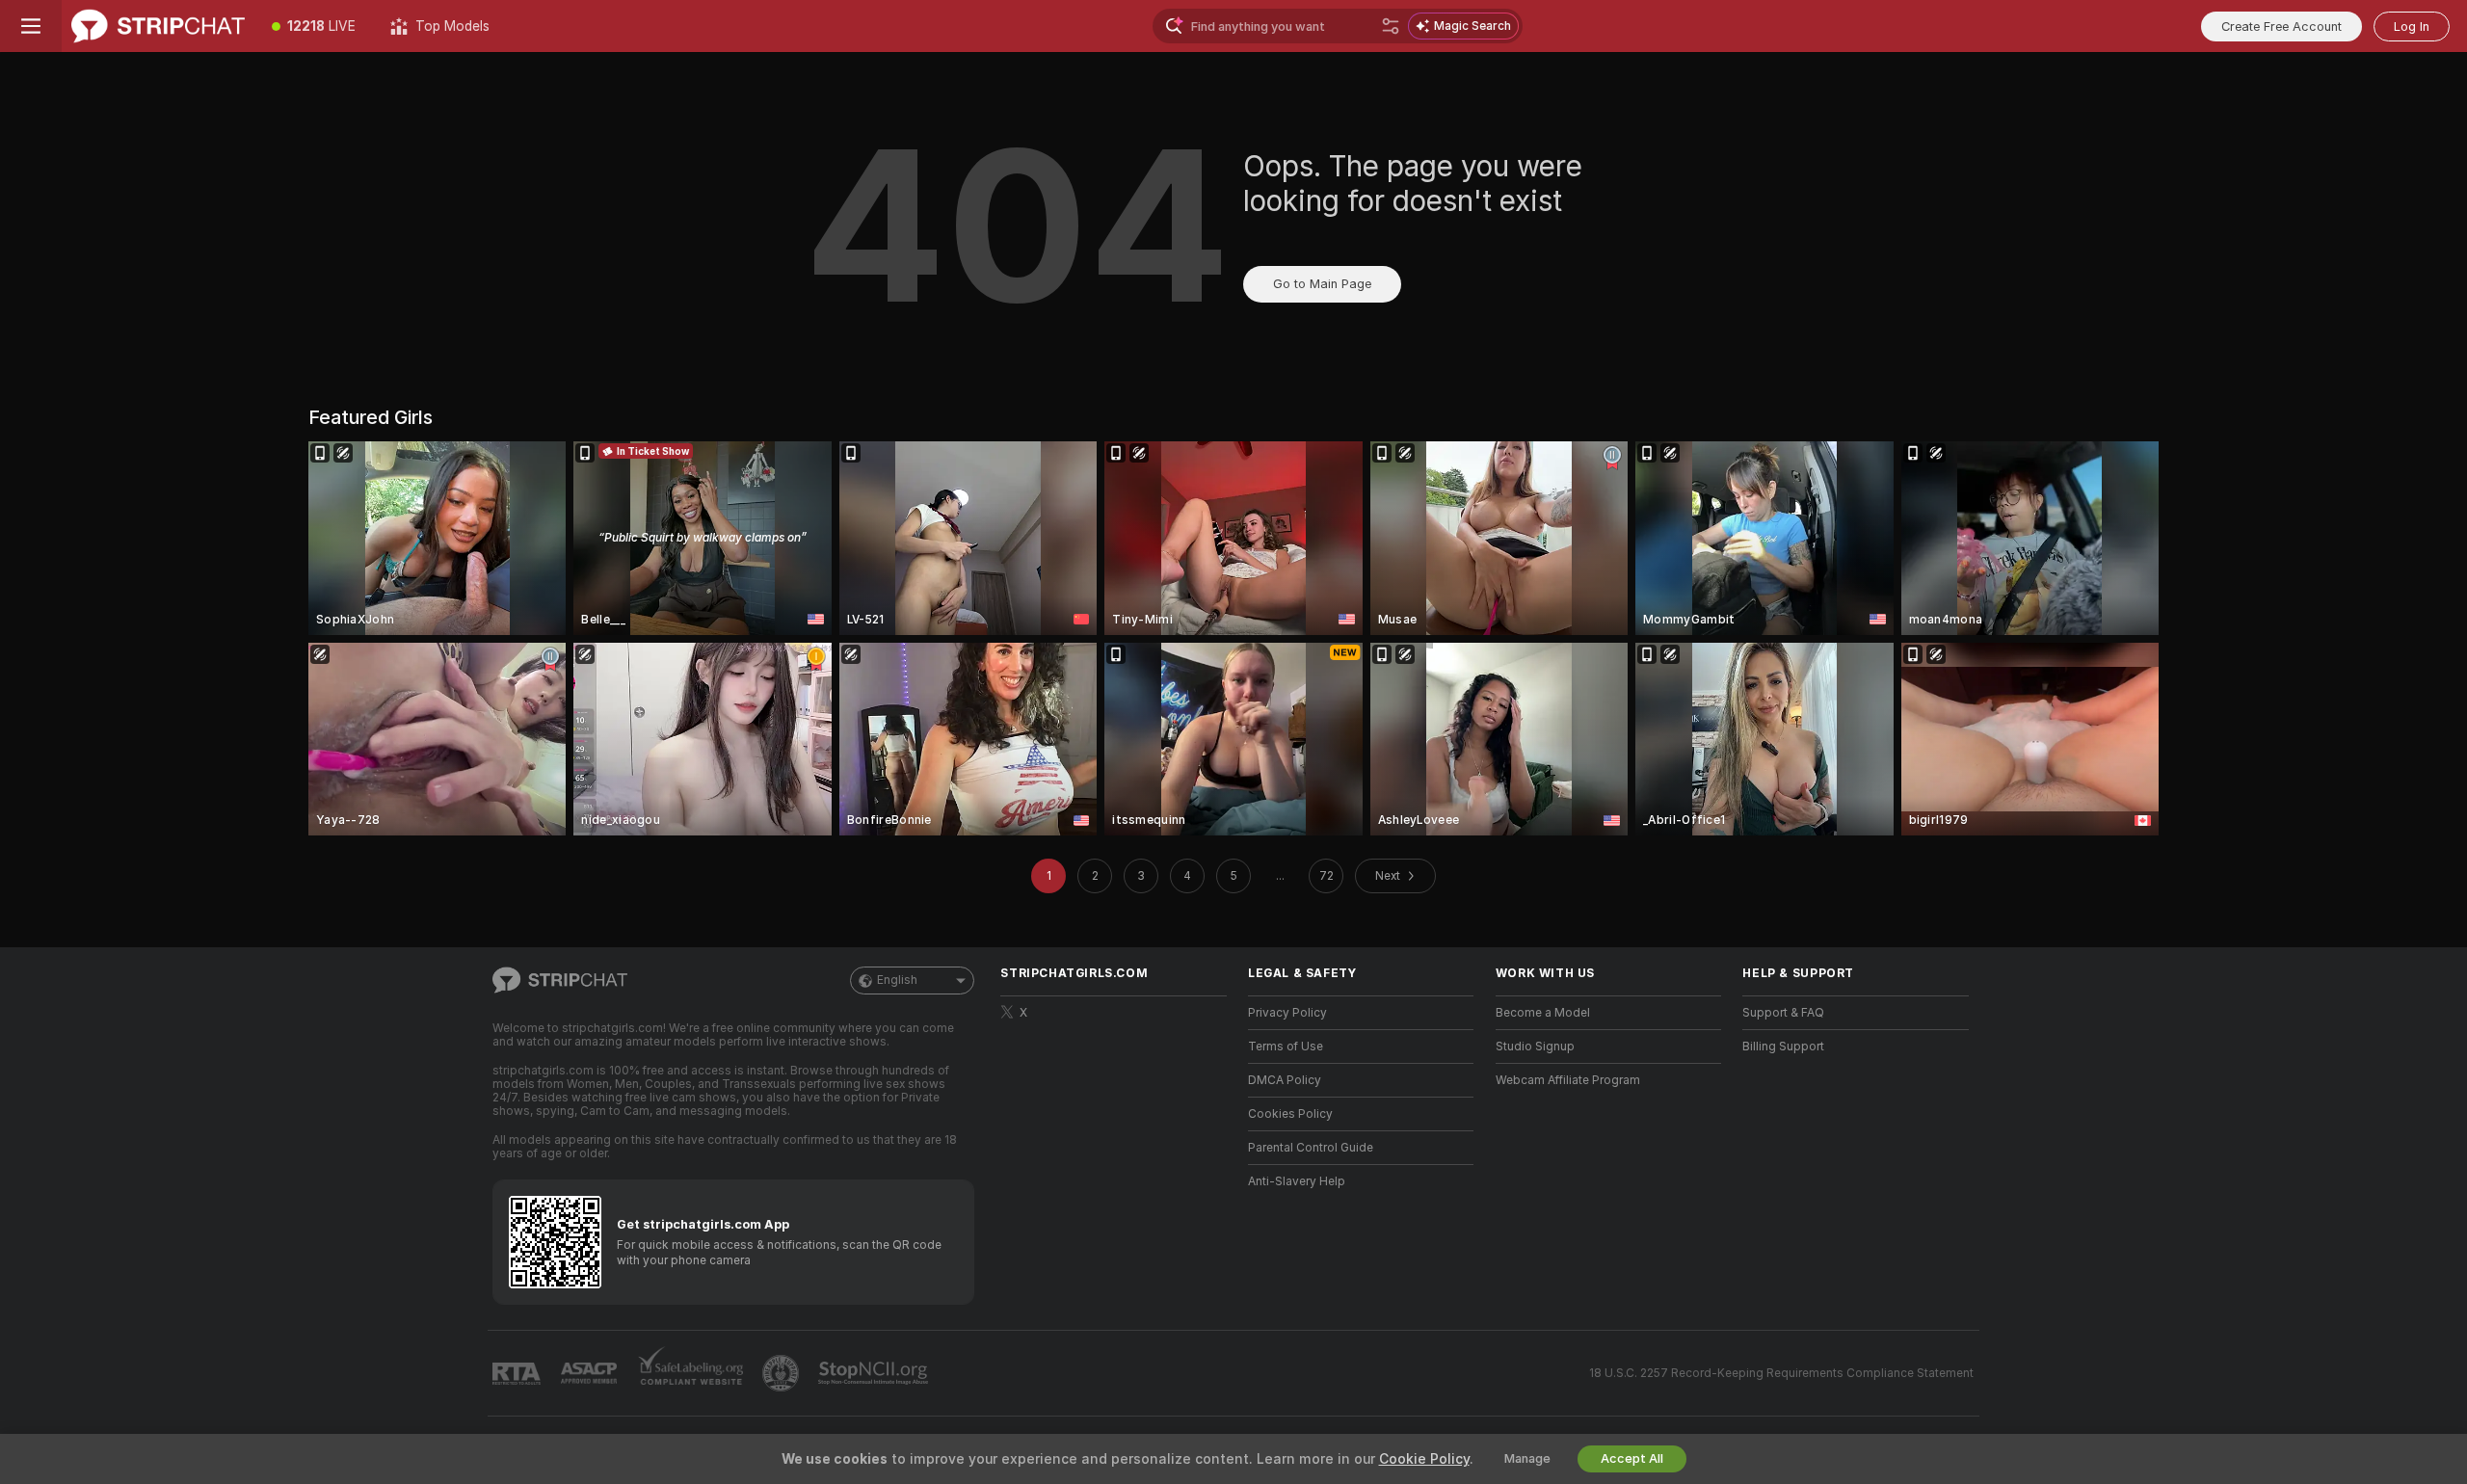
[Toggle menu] (31, 26)
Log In (2412, 26)
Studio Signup (1535, 1047)
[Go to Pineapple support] (783, 1373)
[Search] (1391, 26)
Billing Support (1783, 1047)
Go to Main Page (1322, 284)
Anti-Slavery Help (1297, 1181)
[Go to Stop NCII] (875, 1373)
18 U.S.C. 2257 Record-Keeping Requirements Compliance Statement (1781, 1373)
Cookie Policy (1424, 1459)
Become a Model (1543, 1013)
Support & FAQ (1783, 1013)
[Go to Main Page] (158, 26)
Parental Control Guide (1311, 1148)
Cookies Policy (1290, 1114)
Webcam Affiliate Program (1568, 1080)
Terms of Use (1286, 1047)
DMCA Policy (1285, 1080)
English (897, 980)
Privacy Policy (1287, 1013)
